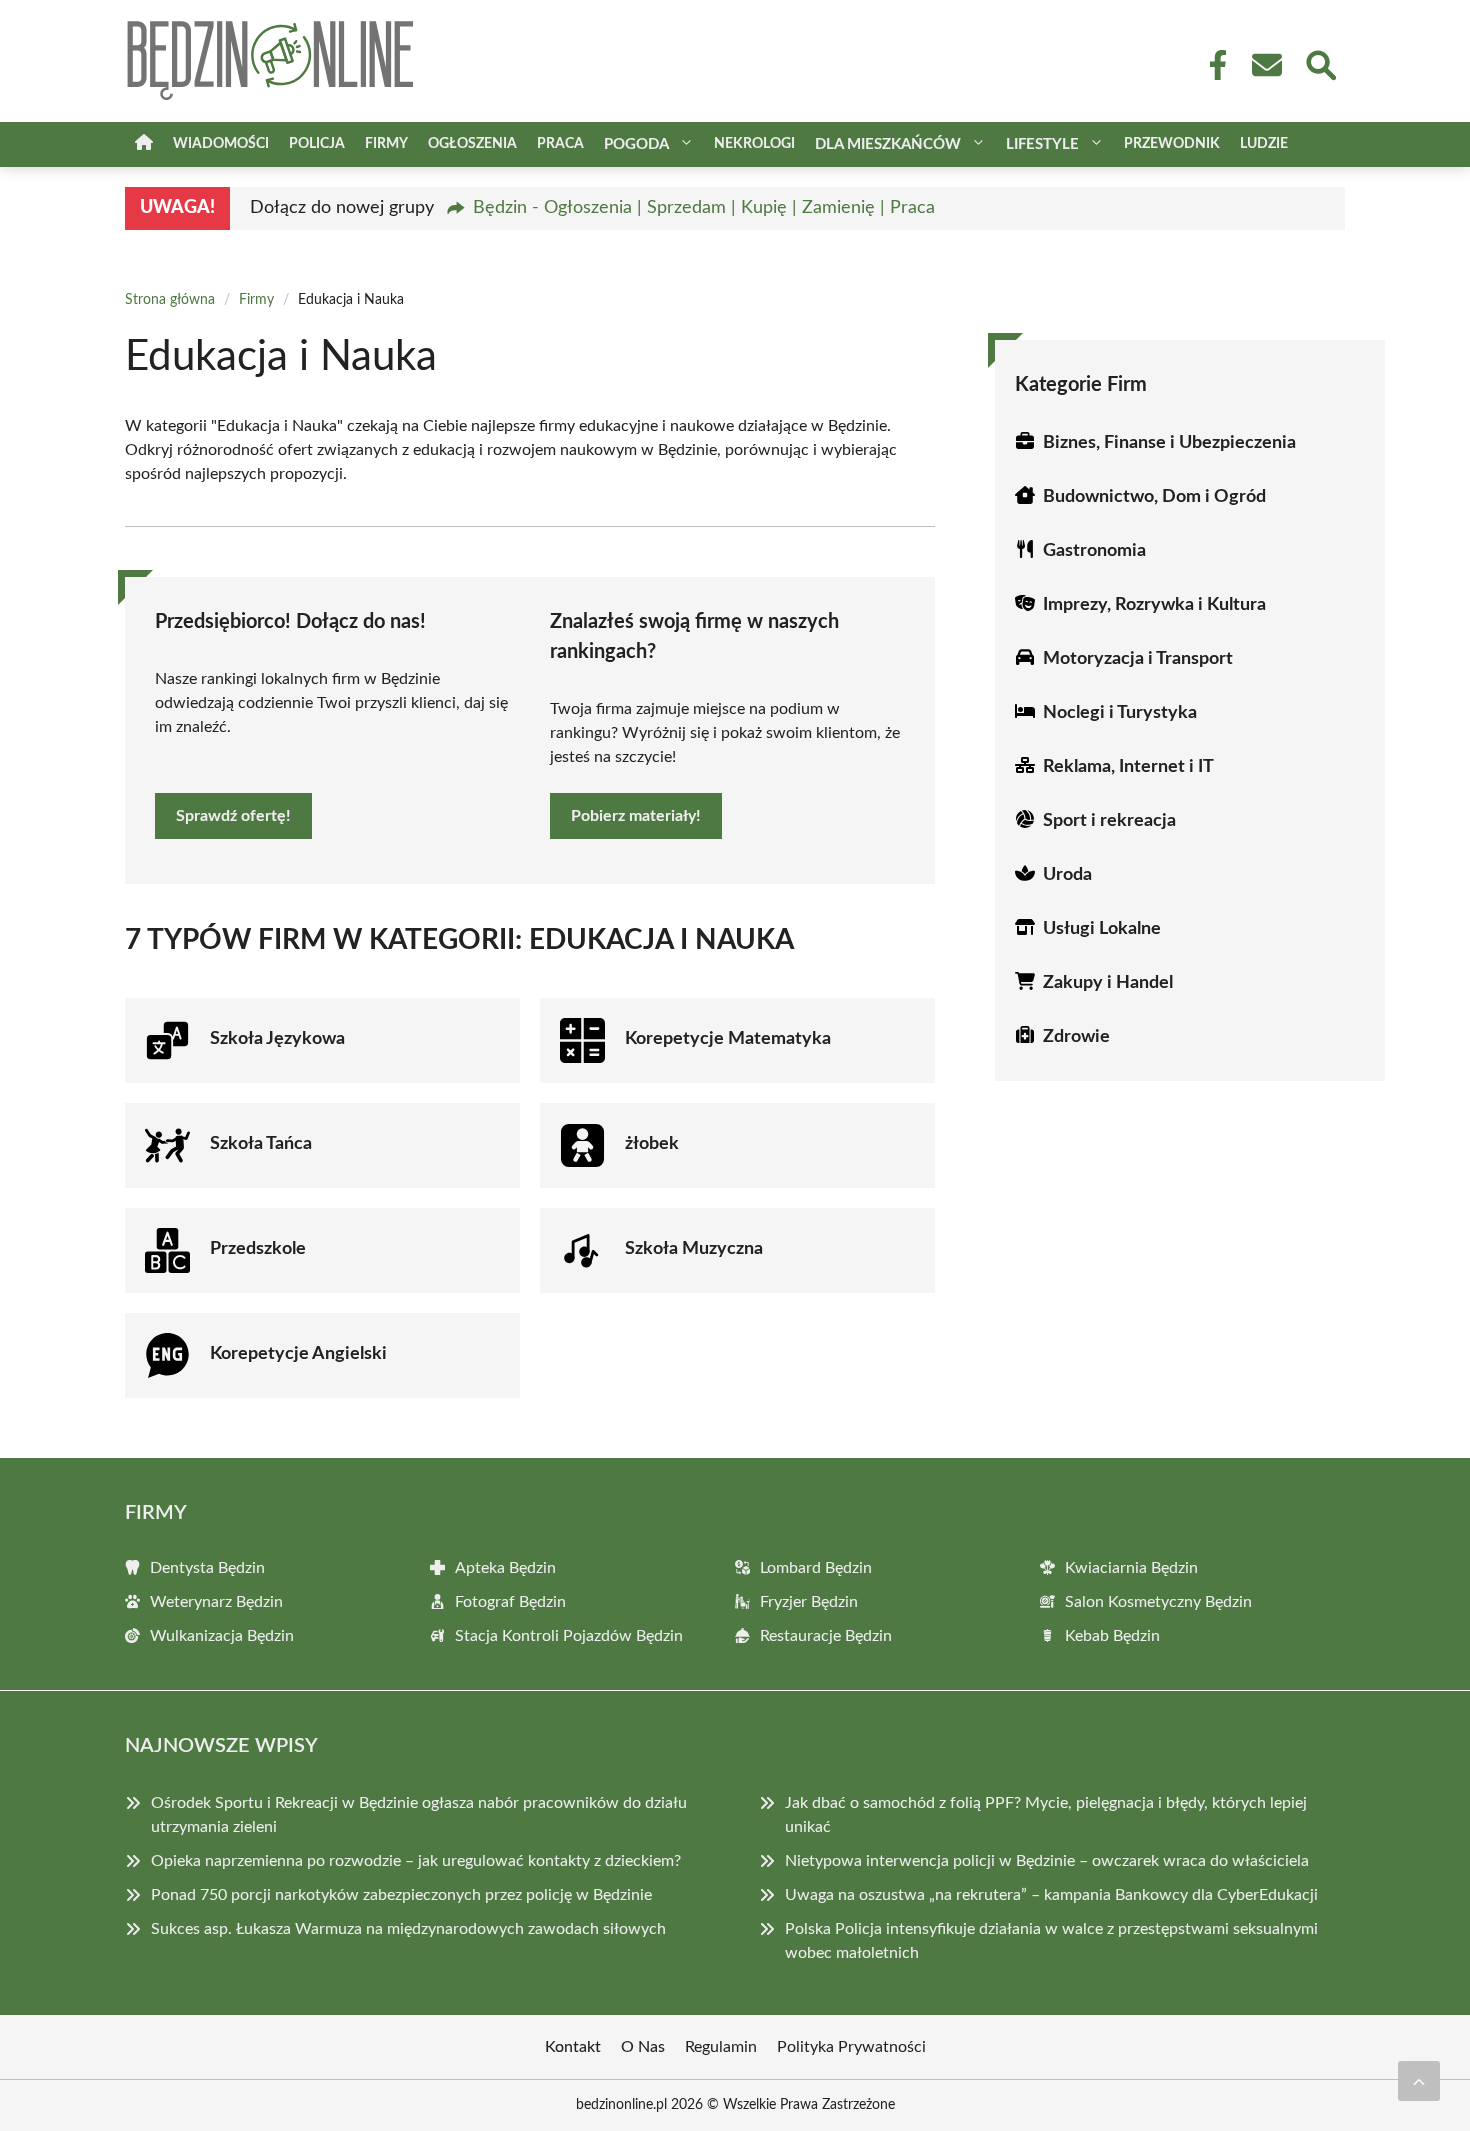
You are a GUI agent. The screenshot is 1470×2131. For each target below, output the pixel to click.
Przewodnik (1172, 144)
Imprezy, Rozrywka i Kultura (1154, 605)
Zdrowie (1076, 1037)
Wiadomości (221, 144)
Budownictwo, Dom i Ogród (1154, 497)
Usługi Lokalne (1102, 929)
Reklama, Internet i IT (1128, 767)
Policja (317, 144)
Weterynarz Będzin (216, 1602)
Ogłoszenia (472, 144)
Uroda (1067, 875)
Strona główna (170, 300)
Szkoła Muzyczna (694, 1249)
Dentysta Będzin (207, 1568)
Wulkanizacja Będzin (222, 1636)
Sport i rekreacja (1109, 821)
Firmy (386, 144)
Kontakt (573, 2047)
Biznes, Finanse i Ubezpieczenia (1169, 443)
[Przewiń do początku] (1419, 2081)
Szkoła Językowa (277, 1039)
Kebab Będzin (1112, 1636)
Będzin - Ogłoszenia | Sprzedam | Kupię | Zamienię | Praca (704, 208)
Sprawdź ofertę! (233, 816)
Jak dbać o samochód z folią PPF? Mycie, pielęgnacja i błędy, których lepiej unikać (1046, 1815)
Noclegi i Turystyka (1120, 713)
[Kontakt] (1266, 65)
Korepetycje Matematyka (728, 1039)
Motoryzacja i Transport (1138, 659)
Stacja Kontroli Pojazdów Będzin (569, 1636)
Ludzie (1264, 144)
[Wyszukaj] (1320, 63)
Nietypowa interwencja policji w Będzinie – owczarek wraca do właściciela (1047, 1861)
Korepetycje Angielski (298, 1354)
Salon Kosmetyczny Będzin (1158, 1602)
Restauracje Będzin (826, 1636)
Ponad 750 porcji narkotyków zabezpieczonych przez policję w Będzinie (401, 1895)
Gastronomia (1094, 551)
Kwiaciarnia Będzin (1131, 1568)
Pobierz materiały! (636, 816)
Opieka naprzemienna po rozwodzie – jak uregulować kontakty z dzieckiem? (416, 1861)
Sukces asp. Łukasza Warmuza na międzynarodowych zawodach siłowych (408, 1929)
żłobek (652, 1144)
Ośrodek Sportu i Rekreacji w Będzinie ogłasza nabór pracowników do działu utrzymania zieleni (419, 1815)
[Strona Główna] (144, 144)
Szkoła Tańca (261, 1144)
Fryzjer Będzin (809, 1602)
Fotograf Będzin (510, 1602)
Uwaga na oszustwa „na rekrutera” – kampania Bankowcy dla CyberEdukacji (1051, 1895)
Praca (560, 144)
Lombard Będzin (816, 1568)
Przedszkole (258, 1249)
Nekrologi (754, 144)
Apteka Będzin (505, 1568)
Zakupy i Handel (1108, 983)
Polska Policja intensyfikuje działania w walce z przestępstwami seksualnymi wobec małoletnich (1051, 1941)
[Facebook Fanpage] (1212, 65)
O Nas (643, 2047)
